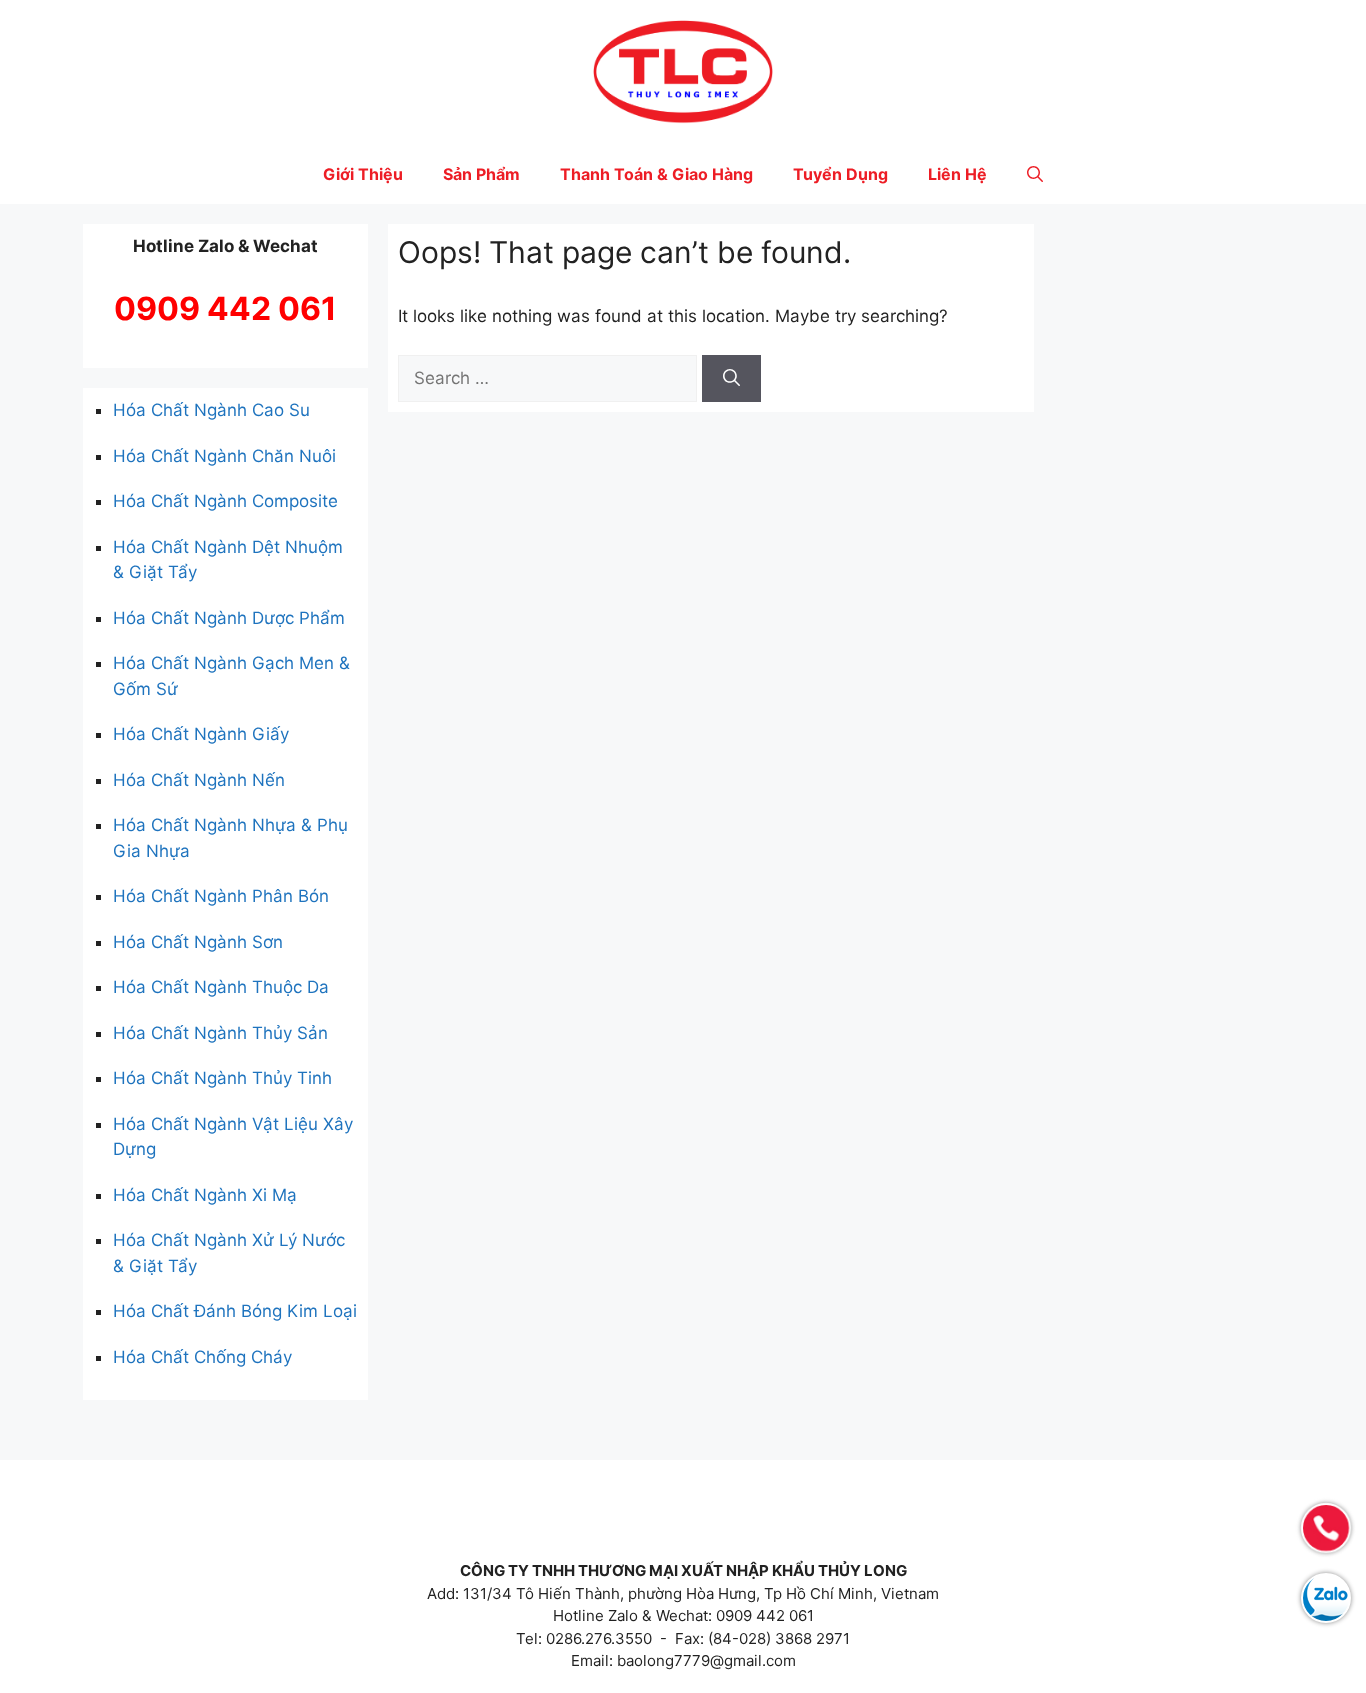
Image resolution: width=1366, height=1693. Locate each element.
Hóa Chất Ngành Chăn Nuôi (224, 456)
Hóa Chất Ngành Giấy (201, 734)
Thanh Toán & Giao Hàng (656, 174)
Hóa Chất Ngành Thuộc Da (221, 987)
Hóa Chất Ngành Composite (225, 501)
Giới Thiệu (363, 174)
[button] (1035, 174)
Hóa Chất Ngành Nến (199, 780)
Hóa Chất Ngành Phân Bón (221, 896)
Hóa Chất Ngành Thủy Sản (220, 1033)
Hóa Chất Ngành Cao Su (211, 410)
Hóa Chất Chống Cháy (202, 1357)
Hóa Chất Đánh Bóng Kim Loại (235, 1311)
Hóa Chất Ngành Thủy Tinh (222, 1078)
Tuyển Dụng (840, 174)
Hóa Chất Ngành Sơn (198, 942)
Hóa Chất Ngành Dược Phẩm (229, 618)
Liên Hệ (957, 174)
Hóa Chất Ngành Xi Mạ (205, 1195)
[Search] (731, 379)
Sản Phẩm (481, 174)
